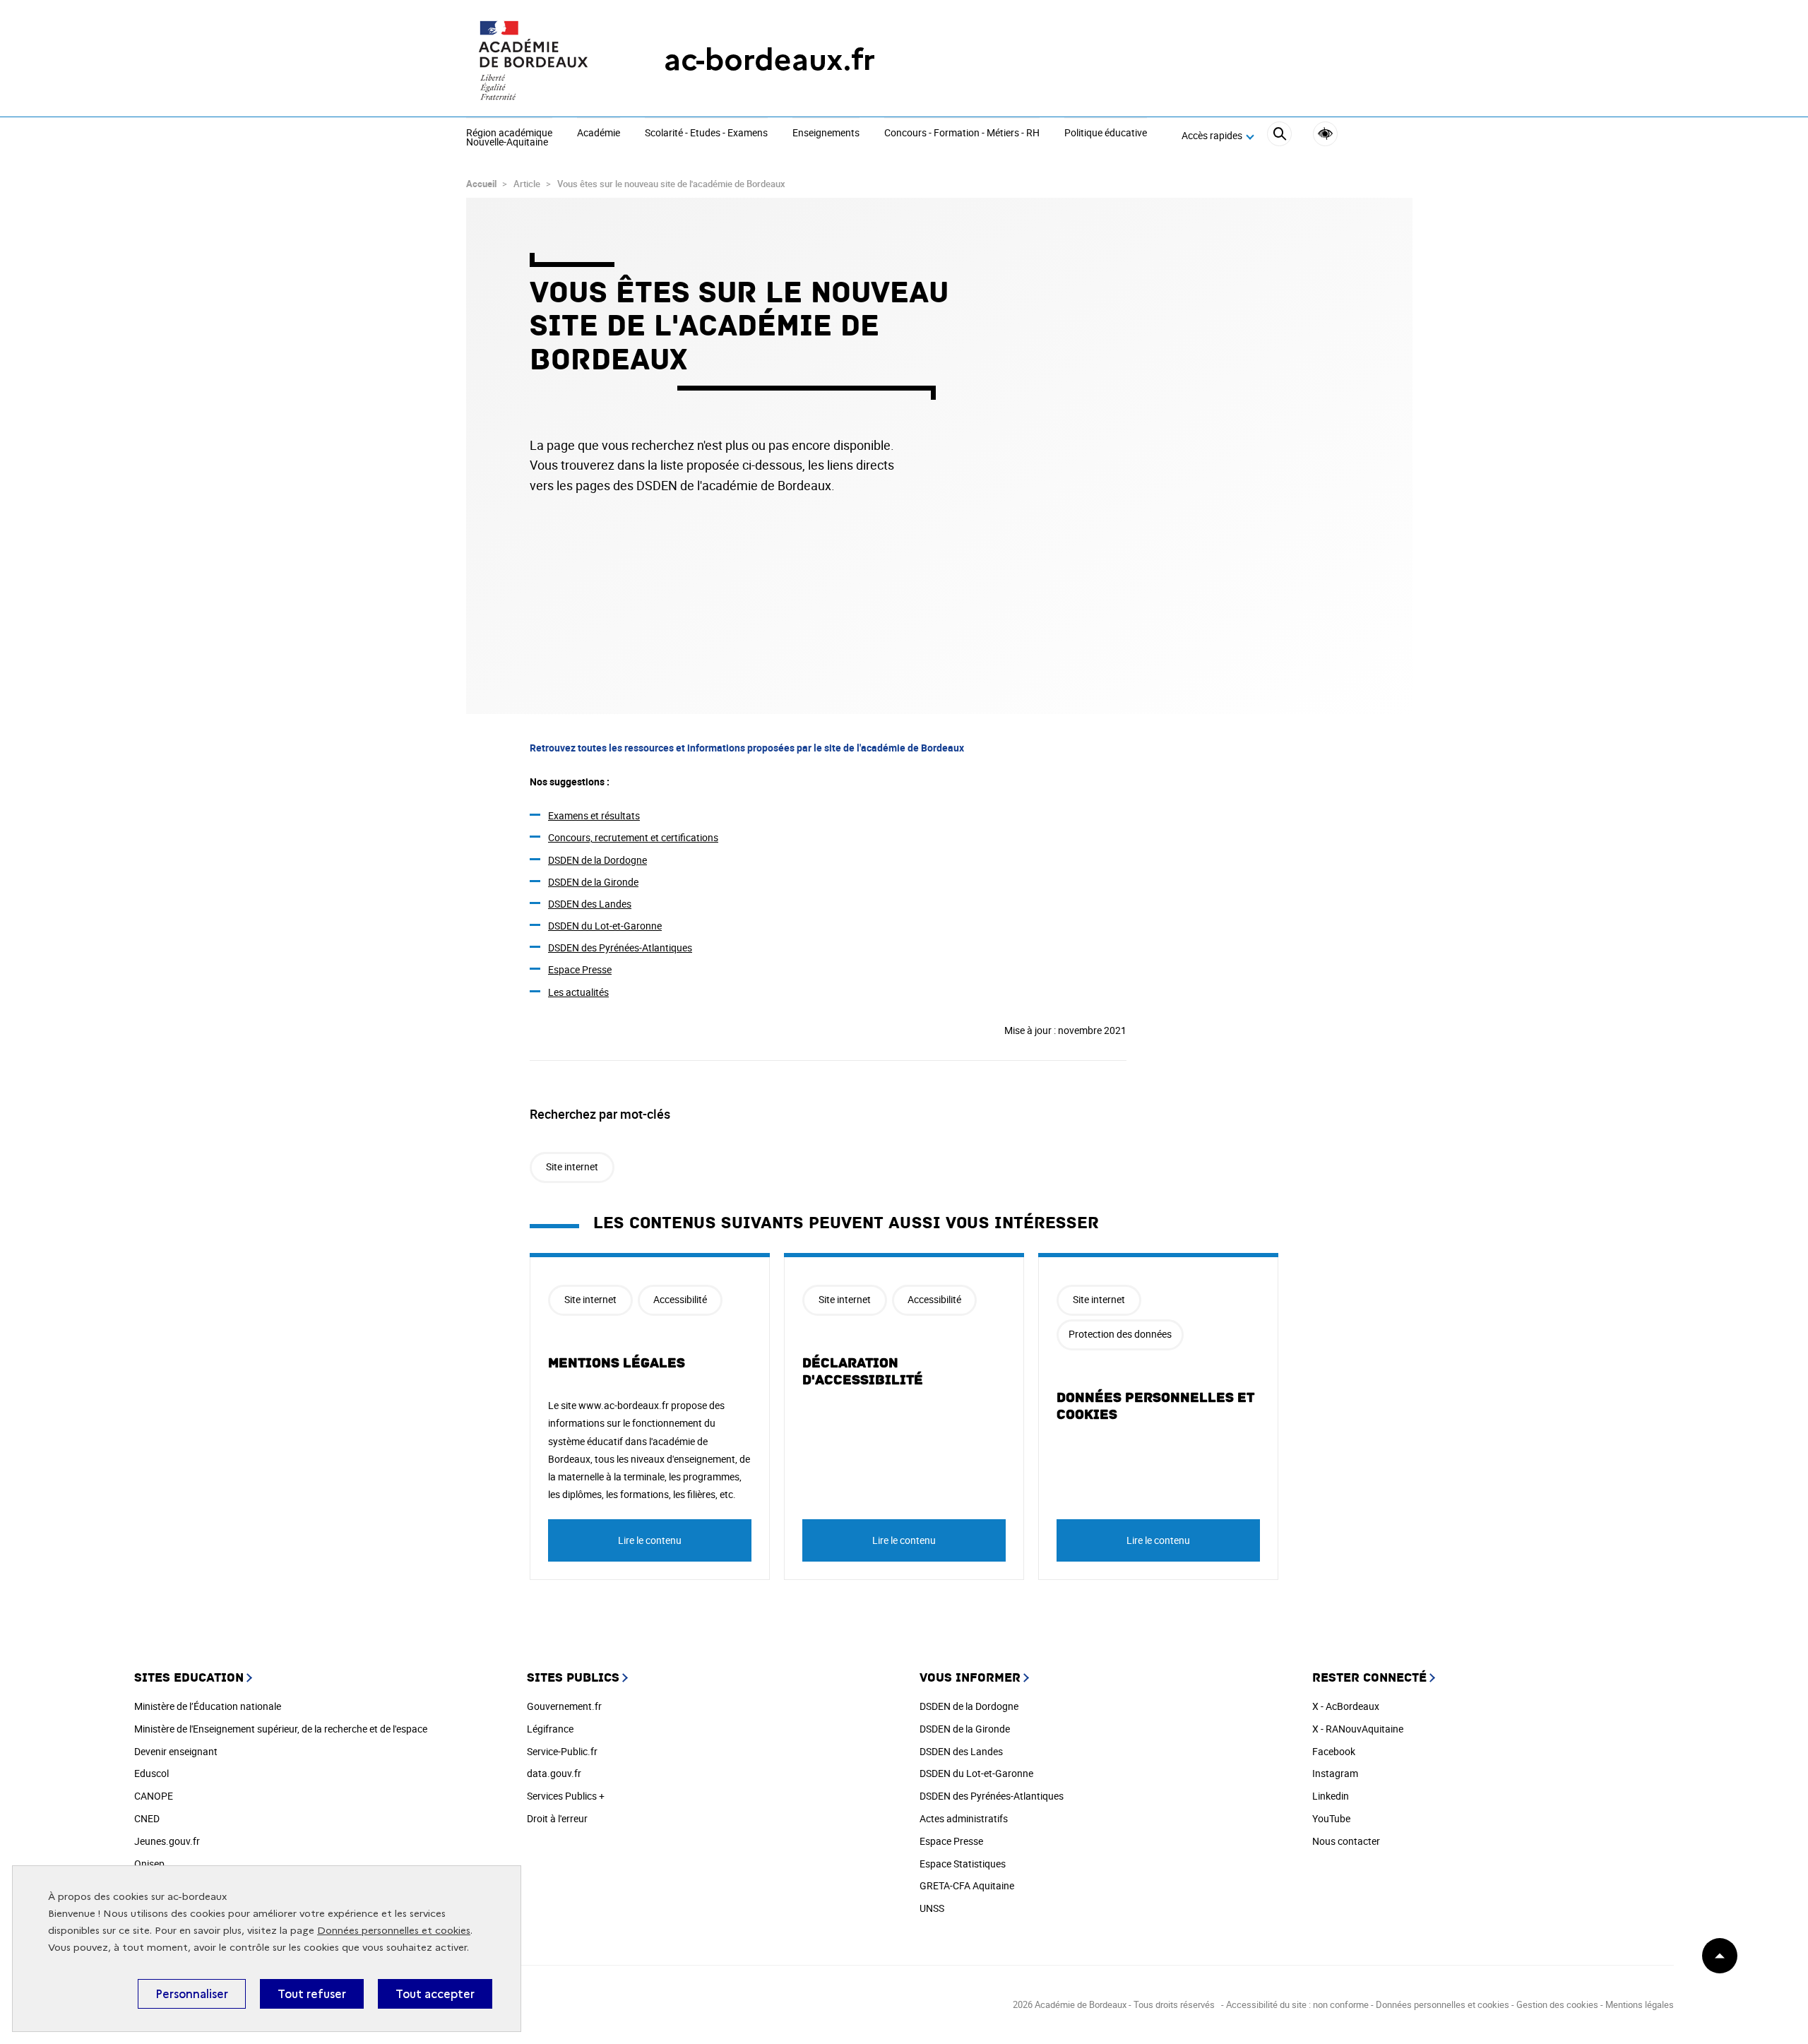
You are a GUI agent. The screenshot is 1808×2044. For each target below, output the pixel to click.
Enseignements (826, 133)
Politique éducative (1106, 133)
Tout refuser (312, 1994)
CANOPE (154, 1796)
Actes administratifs (964, 1818)
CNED (147, 1818)
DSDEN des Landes (590, 904)
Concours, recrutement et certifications (633, 837)
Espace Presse (580, 969)
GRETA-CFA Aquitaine (967, 1885)
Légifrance (550, 1729)
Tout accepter (435, 1994)
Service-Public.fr (562, 1751)
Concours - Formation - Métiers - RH (962, 133)
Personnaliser (192, 1994)
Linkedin (1331, 1796)
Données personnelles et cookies (394, 1931)
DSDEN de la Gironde (593, 882)
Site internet (572, 1166)
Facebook (1334, 1751)
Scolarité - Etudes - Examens (706, 133)
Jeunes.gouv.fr (167, 1841)
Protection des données (1120, 1334)
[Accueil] (537, 60)
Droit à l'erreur (557, 1818)
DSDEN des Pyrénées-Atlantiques (620, 947)
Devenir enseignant (176, 1751)
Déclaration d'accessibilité (863, 1372)
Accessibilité (1325, 134)
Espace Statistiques (963, 1864)
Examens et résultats (594, 815)
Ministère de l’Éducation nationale (208, 1706)
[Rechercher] (1279, 136)
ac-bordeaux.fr (769, 60)
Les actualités (578, 992)
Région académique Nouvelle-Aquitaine (509, 138)
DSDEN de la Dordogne (597, 860)
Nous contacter (1346, 1841)
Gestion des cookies (1557, 2004)
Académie (599, 133)
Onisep (149, 1864)
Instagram (1335, 1773)
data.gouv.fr (554, 1773)
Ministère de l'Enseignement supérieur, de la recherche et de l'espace (281, 1729)
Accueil (481, 184)
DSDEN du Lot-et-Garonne (605, 926)
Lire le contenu (650, 1540)
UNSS (932, 1908)
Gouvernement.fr (564, 1706)
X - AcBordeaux (1346, 1706)
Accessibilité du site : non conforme (1297, 2004)
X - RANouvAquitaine (1358, 1729)
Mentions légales (617, 1363)
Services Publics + (566, 1796)
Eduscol (151, 1773)
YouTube (1331, 1818)
